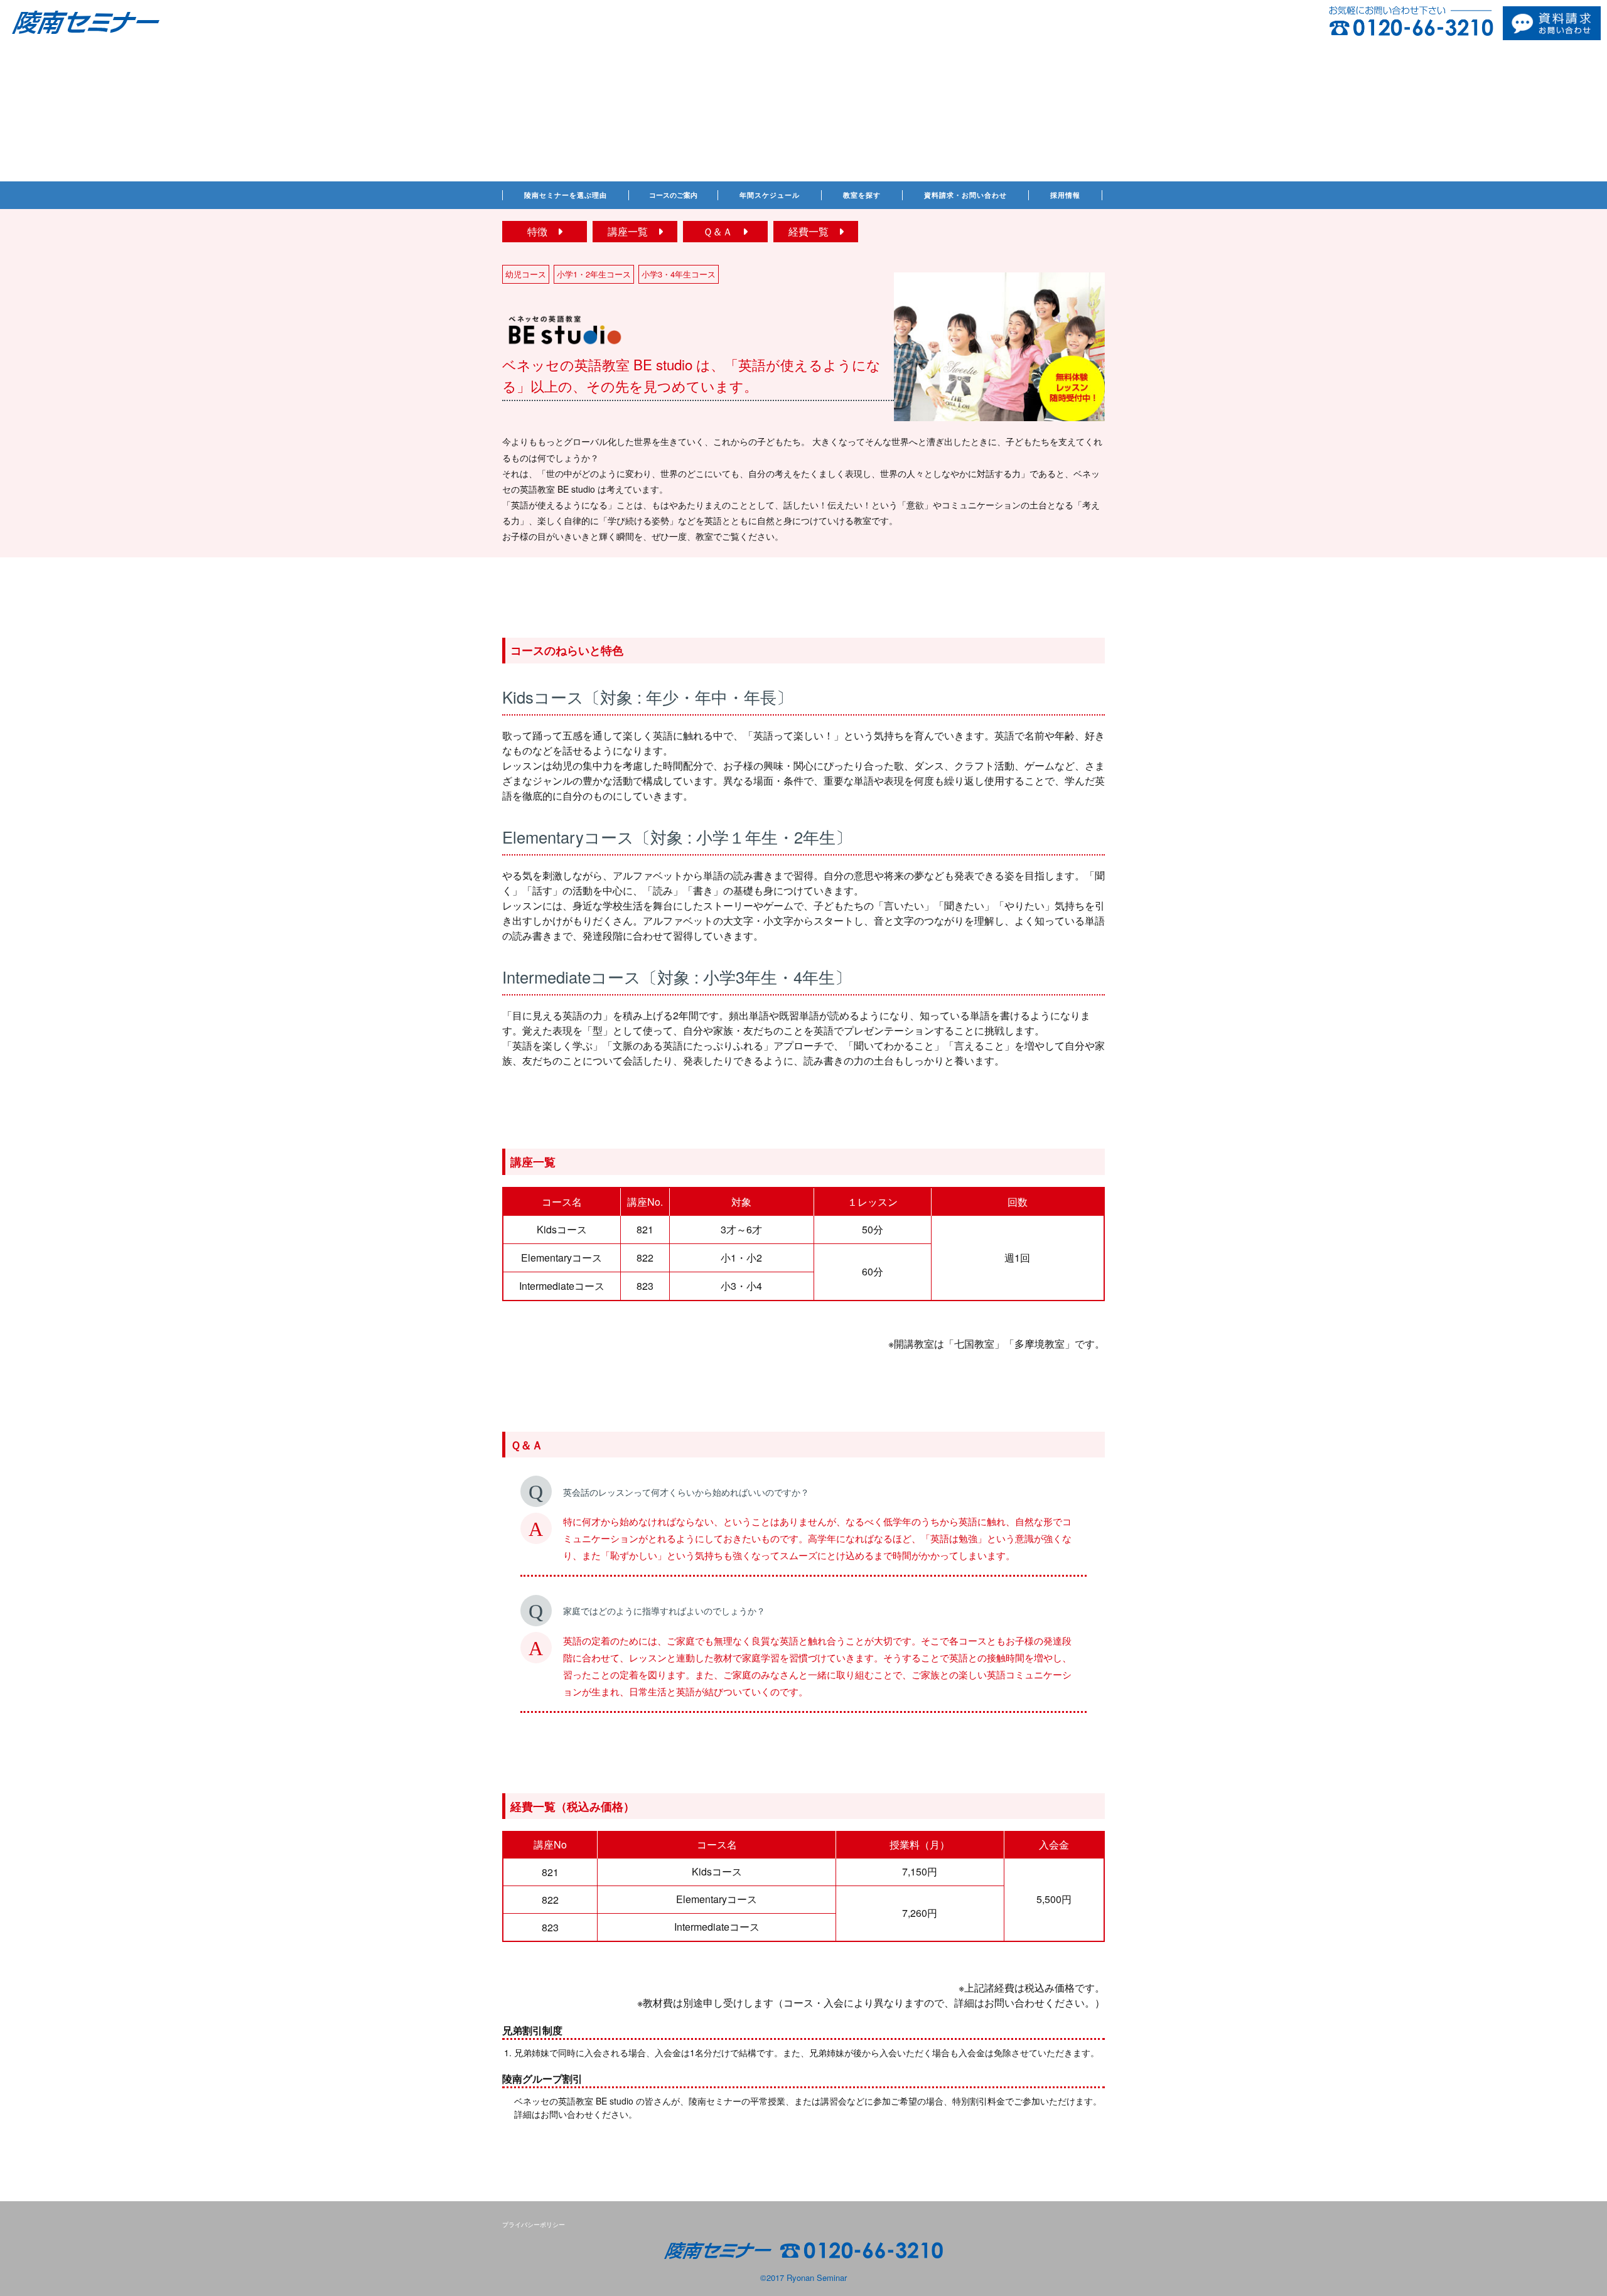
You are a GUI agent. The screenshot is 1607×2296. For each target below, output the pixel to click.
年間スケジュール (770, 195)
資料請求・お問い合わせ (965, 195)
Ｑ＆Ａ (723, 231)
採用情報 (1065, 195)
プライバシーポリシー (534, 2224)
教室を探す (862, 195)
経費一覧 (814, 231)
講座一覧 (633, 231)
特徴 (542, 231)
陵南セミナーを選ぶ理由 (566, 195)
